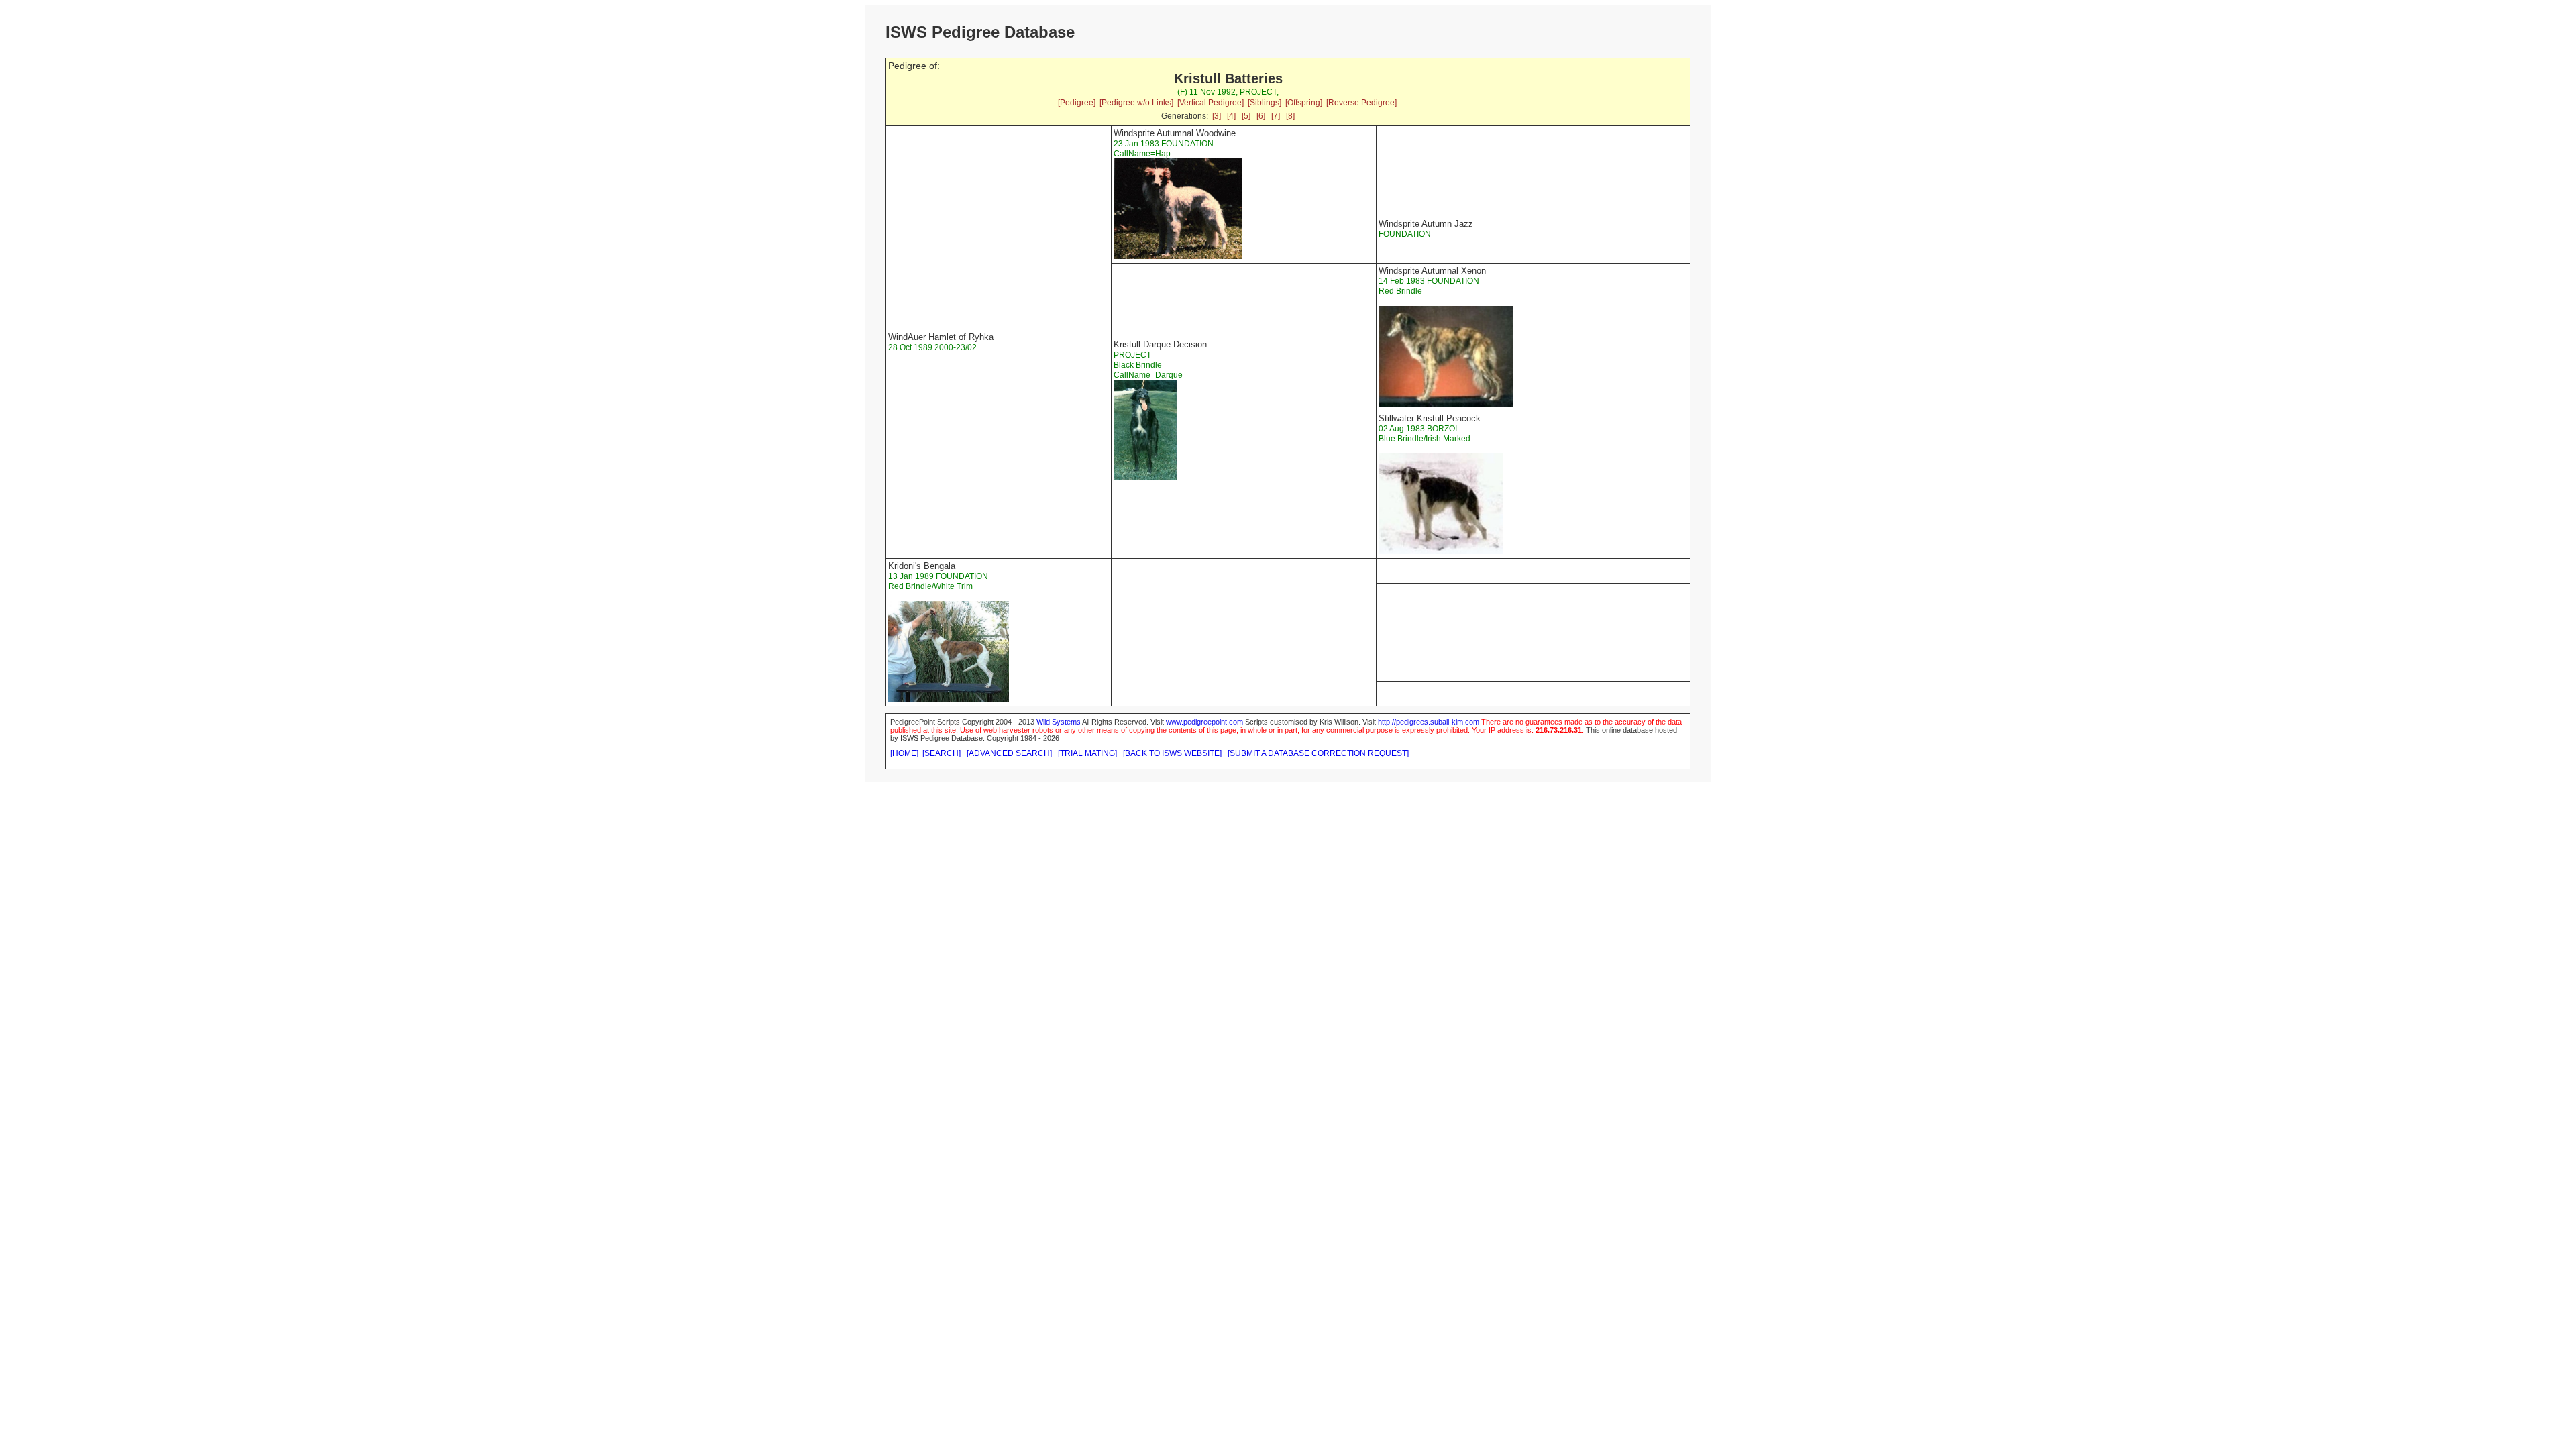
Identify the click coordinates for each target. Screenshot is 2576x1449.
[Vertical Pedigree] (1211, 103)
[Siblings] (1265, 103)
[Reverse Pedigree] (1361, 103)
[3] (1217, 116)
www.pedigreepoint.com (1204, 722)
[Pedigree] (1077, 103)
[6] (1261, 116)
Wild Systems (1059, 722)
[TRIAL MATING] (1087, 753)
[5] (1246, 116)
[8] (1290, 116)
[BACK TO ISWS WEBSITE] (1172, 753)
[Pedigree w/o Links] (1136, 103)
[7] (1276, 116)
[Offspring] (1304, 103)
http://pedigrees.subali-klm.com (1429, 722)
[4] (1231, 116)
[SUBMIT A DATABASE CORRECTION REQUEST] (1318, 753)
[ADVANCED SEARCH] (1009, 753)
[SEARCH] (942, 753)
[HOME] (904, 753)
